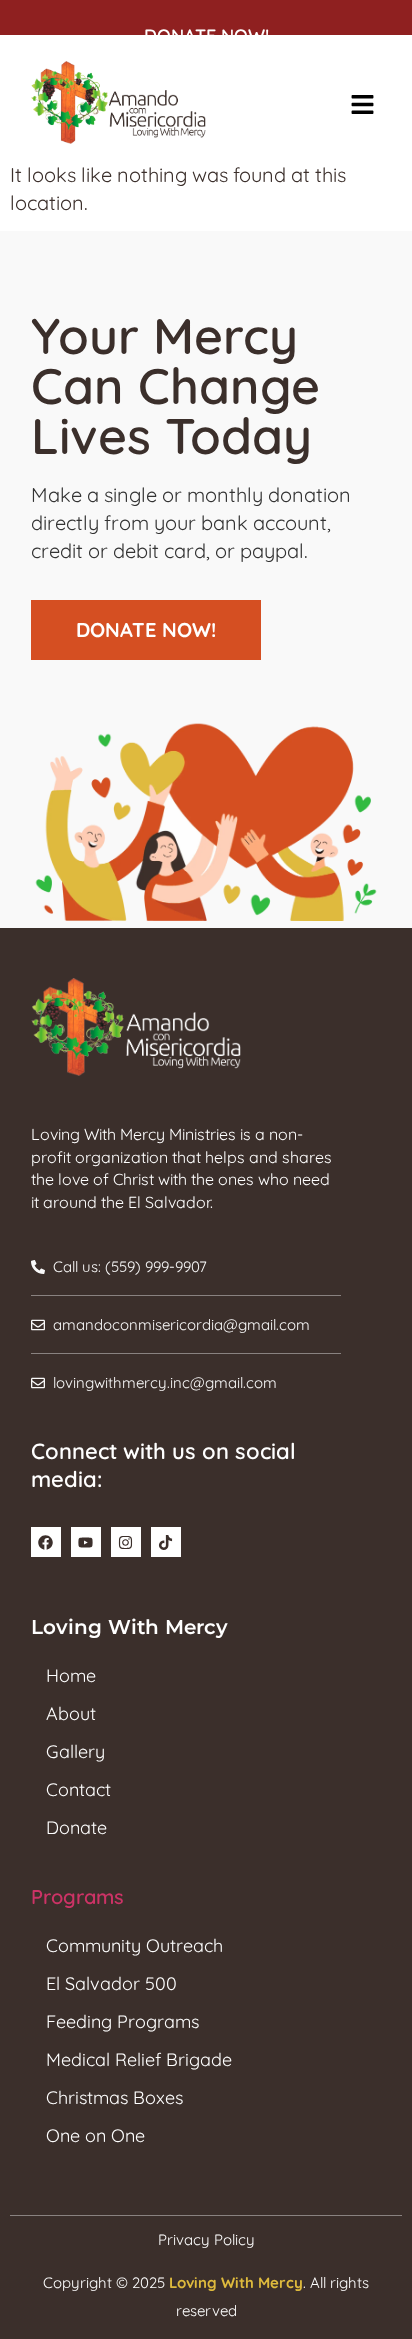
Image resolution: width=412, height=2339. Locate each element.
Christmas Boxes (114, 2097)
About (71, 1713)
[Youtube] (86, 1542)
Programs (77, 1896)
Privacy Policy (206, 2239)
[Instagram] (126, 1542)
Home (71, 1675)
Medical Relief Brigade (139, 2059)
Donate (76, 1827)
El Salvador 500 (111, 1983)
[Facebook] (46, 1542)
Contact (78, 1789)
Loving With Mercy (236, 2282)
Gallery (75, 1751)
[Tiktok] (166, 1542)
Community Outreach (134, 1945)
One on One (95, 2135)
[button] (362, 105)
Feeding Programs (122, 2021)
